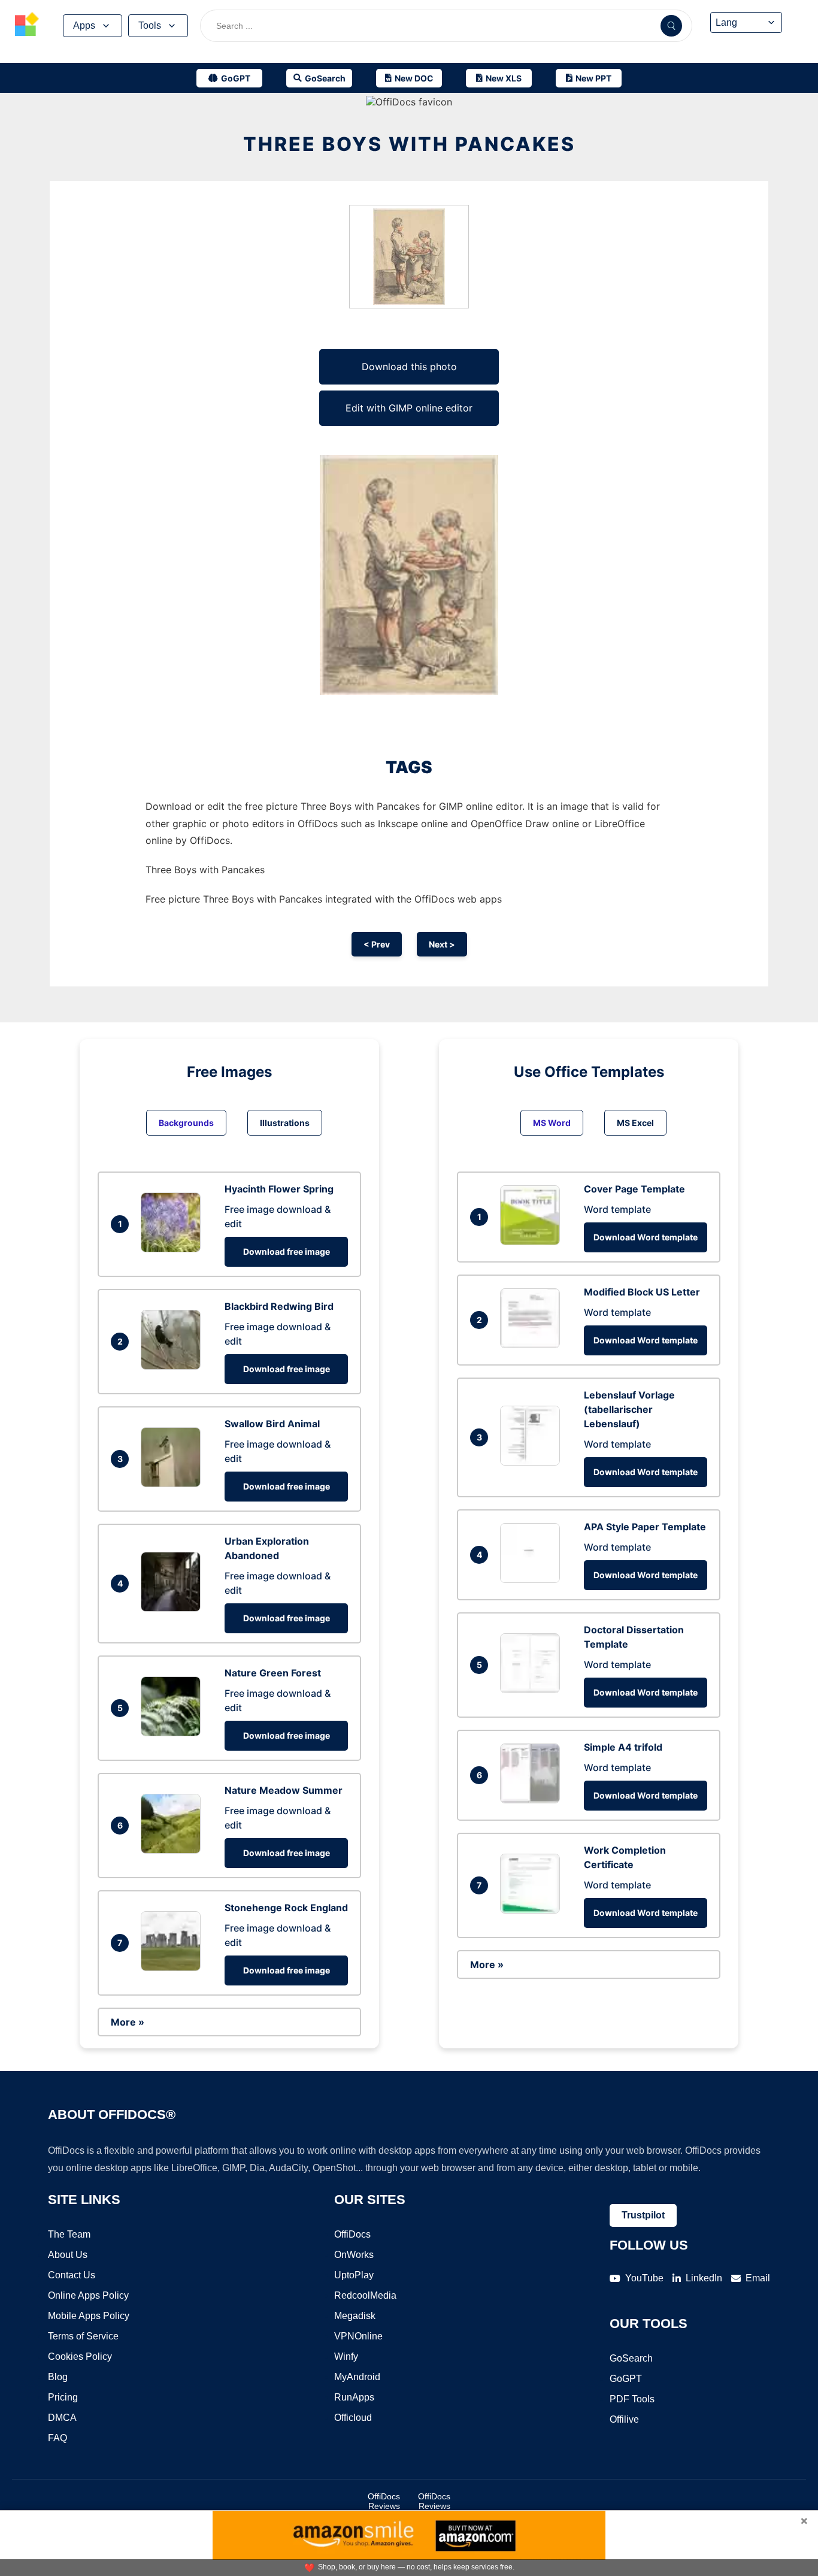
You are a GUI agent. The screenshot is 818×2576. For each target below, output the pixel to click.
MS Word (552, 1123)
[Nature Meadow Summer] (174, 1850)
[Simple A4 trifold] (533, 1800)
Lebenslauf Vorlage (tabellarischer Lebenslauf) (629, 1409)
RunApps (354, 2397)
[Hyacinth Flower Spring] (174, 1249)
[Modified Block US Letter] (533, 1345)
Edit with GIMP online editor (409, 408)
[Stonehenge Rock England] (174, 1967)
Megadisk (355, 2316)
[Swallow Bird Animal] (174, 1484)
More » (128, 2022)
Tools (150, 25)
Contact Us (72, 2275)
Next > (442, 944)
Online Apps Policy (88, 2295)
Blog (58, 2377)
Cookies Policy (80, 2356)
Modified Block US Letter (642, 1292)
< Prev (377, 944)
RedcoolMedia (365, 2295)
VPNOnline (358, 2336)
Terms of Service (83, 2336)
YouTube (644, 2278)
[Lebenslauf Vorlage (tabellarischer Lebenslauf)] (533, 1462)
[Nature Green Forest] (174, 1733)
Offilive (624, 2419)
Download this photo (409, 367)
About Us (68, 2255)
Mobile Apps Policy (89, 2316)
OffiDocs (352, 2234)
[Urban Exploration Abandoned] (174, 1608)
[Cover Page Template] (533, 1242)
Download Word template (646, 1237)
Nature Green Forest (273, 1673)
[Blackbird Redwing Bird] (174, 1366)
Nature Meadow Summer (284, 1790)
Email (758, 2278)
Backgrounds (186, 1123)
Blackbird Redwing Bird (279, 1306)
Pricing (63, 2397)
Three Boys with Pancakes (409, 144)
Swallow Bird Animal (272, 1424)
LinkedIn (704, 2278)
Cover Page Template (634, 1189)
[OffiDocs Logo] (27, 26)
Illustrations (285, 1123)
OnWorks (354, 2255)
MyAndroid (357, 2377)
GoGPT (626, 2379)
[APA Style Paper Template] (533, 1579)
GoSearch (631, 2358)
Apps (84, 25)
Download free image (287, 1251)
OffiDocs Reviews (384, 2501)
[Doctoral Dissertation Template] (533, 1690)
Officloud (353, 2418)
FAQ (57, 2438)
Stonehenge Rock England (286, 1908)
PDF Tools (632, 2399)
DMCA (62, 2418)
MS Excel (635, 1123)
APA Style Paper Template (645, 1527)
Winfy (346, 2356)
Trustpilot (643, 2215)
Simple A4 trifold (623, 1747)
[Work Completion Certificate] (533, 1910)
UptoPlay (354, 2275)
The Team (69, 2234)
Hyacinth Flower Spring (279, 1189)
